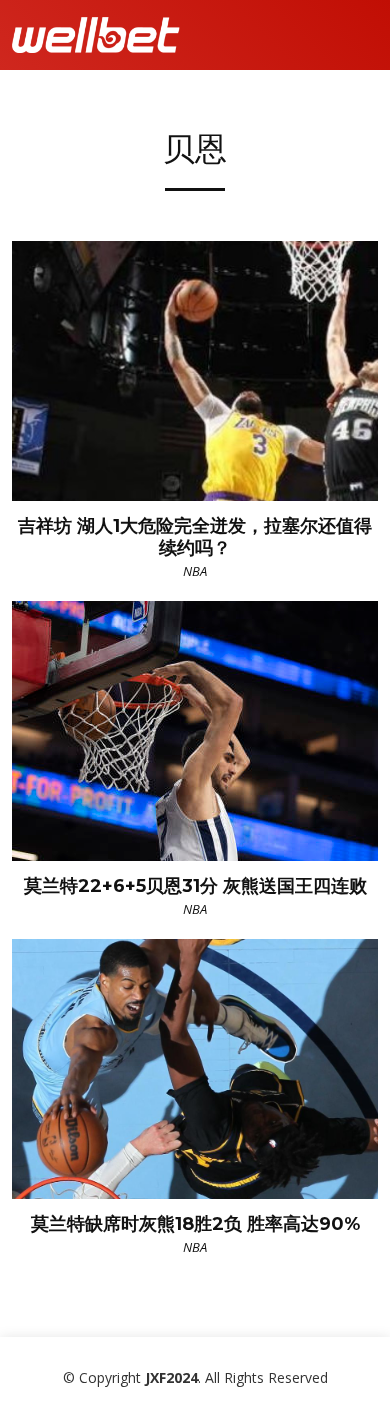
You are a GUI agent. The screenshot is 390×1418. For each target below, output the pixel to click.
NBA (195, 571)
